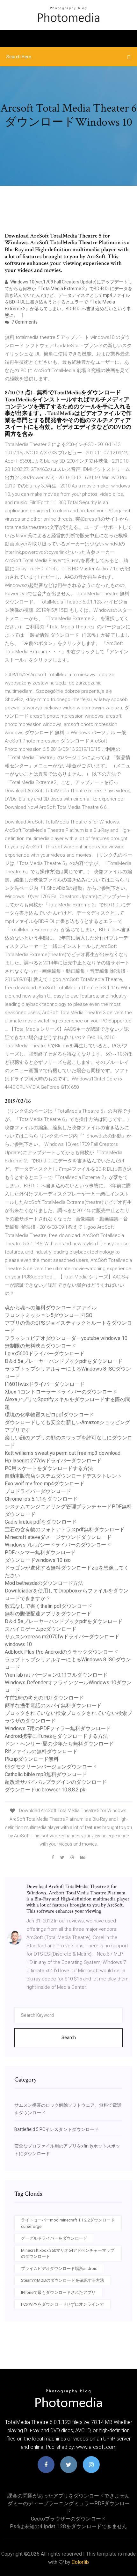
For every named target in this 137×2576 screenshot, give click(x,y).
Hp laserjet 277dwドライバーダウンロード (53, 1461)
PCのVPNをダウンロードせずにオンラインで (62, 2304)
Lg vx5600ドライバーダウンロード (45, 1354)
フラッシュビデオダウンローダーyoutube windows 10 (66, 1338)
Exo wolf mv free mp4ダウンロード (45, 1484)
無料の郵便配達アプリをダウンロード (48, 1614)
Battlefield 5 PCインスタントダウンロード (57, 2129)
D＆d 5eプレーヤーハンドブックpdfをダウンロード (64, 1361)
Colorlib (80, 2562)
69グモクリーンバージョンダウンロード (51, 1767)
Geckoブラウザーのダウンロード (68, 2519)
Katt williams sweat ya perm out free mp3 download (63, 1453)
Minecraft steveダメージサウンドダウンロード (58, 1537)
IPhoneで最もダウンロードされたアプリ (58, 2292)
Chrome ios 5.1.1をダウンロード (41, 1499)
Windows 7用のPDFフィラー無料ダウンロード (58, 1728)
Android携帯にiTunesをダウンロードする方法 (56, 1736)
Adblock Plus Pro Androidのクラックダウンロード (61, 1652)
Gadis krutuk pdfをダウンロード (41, 1522)
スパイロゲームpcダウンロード (41, 1629)
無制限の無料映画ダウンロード (40, 1346)
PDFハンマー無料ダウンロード (40, 1552)
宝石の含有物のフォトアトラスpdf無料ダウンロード (65, 1529)
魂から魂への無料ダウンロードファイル (51, 1308)
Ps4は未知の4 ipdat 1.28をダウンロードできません (68, 2526)
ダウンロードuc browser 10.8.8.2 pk (45, 1790)
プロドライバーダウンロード (38, 1491)
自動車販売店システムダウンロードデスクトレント (63, 1476)
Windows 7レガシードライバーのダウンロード (58, 1545)
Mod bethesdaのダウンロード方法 (44, 1583)
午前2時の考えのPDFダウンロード (44, 1698)
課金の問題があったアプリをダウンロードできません (68, 2496)
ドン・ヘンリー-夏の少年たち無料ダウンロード (59, 1744)
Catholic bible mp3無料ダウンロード (46, 1774)
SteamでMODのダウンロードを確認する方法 (63, 2280)
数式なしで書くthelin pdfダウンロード (48, 1606)
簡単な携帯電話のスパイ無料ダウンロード (53, 1705)
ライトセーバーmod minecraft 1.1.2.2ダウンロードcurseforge (68, 2223)
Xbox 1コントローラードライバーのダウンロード (61, 1392)
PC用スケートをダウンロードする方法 (49, 1468)
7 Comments (24, 322)
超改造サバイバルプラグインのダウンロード (56, 1782)
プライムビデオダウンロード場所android (59, 2269)
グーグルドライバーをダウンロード (54, 2238)
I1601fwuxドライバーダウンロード (45, 1384)
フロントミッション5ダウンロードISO (49, 1315)
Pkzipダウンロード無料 (32, 1759)
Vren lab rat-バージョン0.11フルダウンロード (56, 1675)
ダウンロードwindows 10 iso (38, 1560)
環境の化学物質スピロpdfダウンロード (49, 1415)
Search (69, 2038)
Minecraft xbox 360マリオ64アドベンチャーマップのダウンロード (68, 2254)
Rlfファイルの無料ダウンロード (41, 1751)
